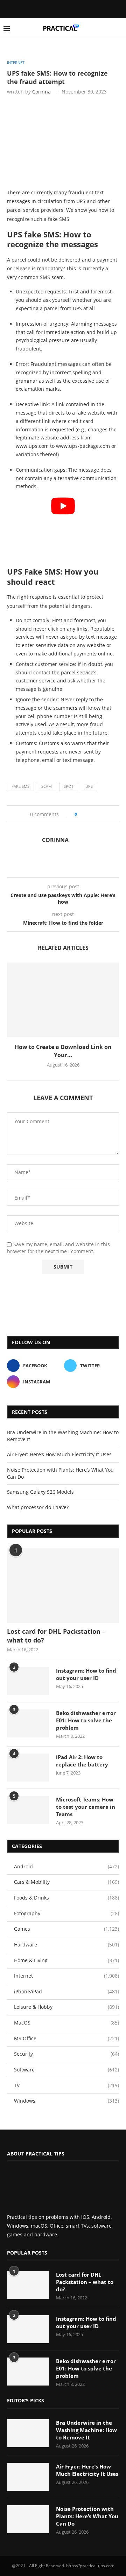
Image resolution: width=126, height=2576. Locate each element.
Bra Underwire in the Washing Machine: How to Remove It (86, 2430)
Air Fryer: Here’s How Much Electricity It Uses (59, 1454)
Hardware (66, 1945)
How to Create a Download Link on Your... (63, 1051)
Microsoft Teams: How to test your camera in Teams (86, 1807)
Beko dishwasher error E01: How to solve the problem (86, 1720)
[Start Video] (63, 529)
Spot (69, 786)
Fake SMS (20, 786)
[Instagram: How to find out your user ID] (28, 1681)
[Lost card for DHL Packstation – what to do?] (63, 1586)
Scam (47, 786)
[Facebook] (57, 8)
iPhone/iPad (66, 1991)
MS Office (66, 2038)
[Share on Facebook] (85, 814)
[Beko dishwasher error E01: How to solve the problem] (28, 1723)
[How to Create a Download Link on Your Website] (63, 1000)
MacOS (66, 2023)
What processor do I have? (38, 1507)
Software (66, 2070)
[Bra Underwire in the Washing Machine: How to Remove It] (28, 2433)
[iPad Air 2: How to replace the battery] (28, 1768)
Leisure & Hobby (66, 2007)
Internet (66, 1976)
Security (66, 2054)
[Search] (119, 29)
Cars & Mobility (66, 1882)
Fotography (66, 1913)
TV (66, 2085)
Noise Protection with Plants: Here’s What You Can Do (87, 2516)
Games (66, 1929)
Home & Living (66, 1960)
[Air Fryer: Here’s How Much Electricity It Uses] (28, 2477)
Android (66, 1866)
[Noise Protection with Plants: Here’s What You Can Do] (28, 2519)
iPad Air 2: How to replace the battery (82, 1761)
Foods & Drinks (66, 1898)
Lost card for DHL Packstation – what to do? (56, 1636)
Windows (66, 2101)
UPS (89, 786)
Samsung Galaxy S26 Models (40, 1492)
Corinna (41, 92)
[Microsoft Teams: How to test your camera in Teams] (28, 1810)
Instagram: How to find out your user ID (86, 1674)
